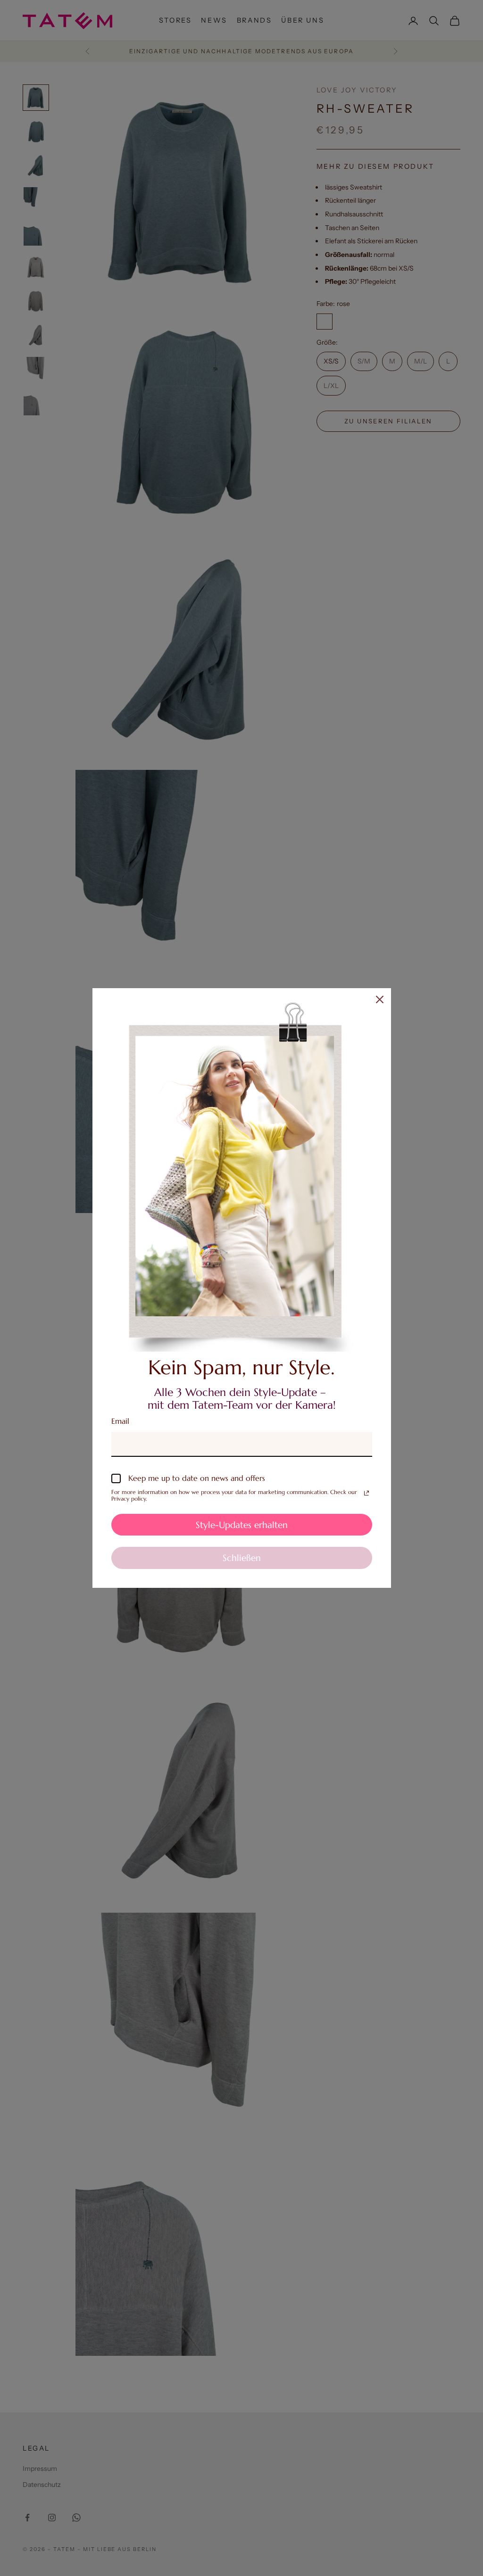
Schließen (242, 1558)
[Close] (380, 999)
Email (120, 1421)
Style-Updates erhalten (242, 1525)
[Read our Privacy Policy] (366, 1493)
